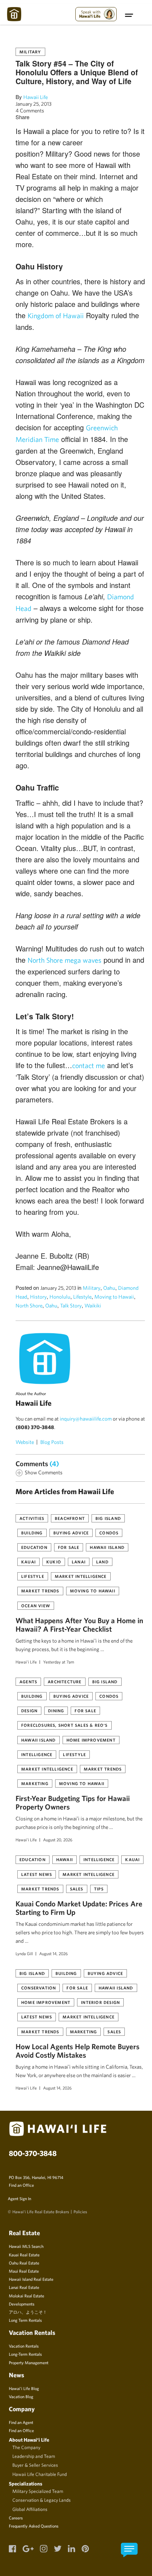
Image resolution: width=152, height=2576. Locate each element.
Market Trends (40, 1591)
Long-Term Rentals (25, 2354)
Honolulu (60, 1297)
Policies (80, 2211)
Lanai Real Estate (24, 2287)
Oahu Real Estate (24, 2263)
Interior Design (100, 2002)
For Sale (69, 1547)
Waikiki (93, 1306)
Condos (109, 1533)
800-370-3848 (33, 2153)
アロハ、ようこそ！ (28, 2312)
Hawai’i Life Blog (24, 2388)
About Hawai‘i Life (29, 2440)
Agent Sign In (19, 2198)
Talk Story (71, 1306)
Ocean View (36, 1605)
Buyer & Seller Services (35, 2465)
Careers (16, 2518)
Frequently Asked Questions (34, 2526)
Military (30, 52)
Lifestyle (82, 1297)
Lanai (79, 1562)
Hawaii (65, 1859)
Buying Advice (71, 1533)
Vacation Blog (21, 2396)
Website (25, 1442)
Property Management (29, 2362)
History (38, 1297)
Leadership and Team (34, 2456)
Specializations (26, 2484)
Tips (99, 1889)
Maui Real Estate (24, 2271)
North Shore (29, 1306)
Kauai (28, 1562)
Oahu (109, 1288)
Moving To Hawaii (93, 1591)
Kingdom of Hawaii (56, 316)
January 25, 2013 (34, 104)
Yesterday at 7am (59, 1662)
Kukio (54, 1562)
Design (29, 1710)
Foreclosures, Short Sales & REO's (65, 1725)
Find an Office (21, 2185)
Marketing (35, 1783)
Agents (28, 1682)
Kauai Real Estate (24, 2255)
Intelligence (37, 1754)
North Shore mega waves (65, 960)
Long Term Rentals (25, 2320)
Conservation (39, 1988)
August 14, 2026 (54, 1953)
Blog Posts (52, 1442)
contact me (89, 1065)
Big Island (108, 1518)
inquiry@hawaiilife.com (86, 1419)
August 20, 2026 (58, 1840)
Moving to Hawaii (114, 1297)
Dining (56, 1710)
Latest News (37, 1874)
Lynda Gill (24, 1953)
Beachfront (70, 1518)
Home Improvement (91, 1740)
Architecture (65, 1682)
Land (102, 1562)
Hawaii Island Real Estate (31, 2279)
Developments (22, 2304)
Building (32, 1533)
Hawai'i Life (26, 1662)
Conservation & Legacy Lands (42, 2500)
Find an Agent (21, 2422)
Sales (77, 1889)
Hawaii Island (107, 1547)
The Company (26, 2447)
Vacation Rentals (24, 2346)
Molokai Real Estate (27, 2296)
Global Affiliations (30, 2509)
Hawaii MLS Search (26, 2246)
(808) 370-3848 (35, 1427)
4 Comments (30, 110)
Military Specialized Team (38, 2491)
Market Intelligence (81, 1576)
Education (34, 1547)
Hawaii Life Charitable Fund (40, 2474)
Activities (32, 1518)
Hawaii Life (36, 97)
